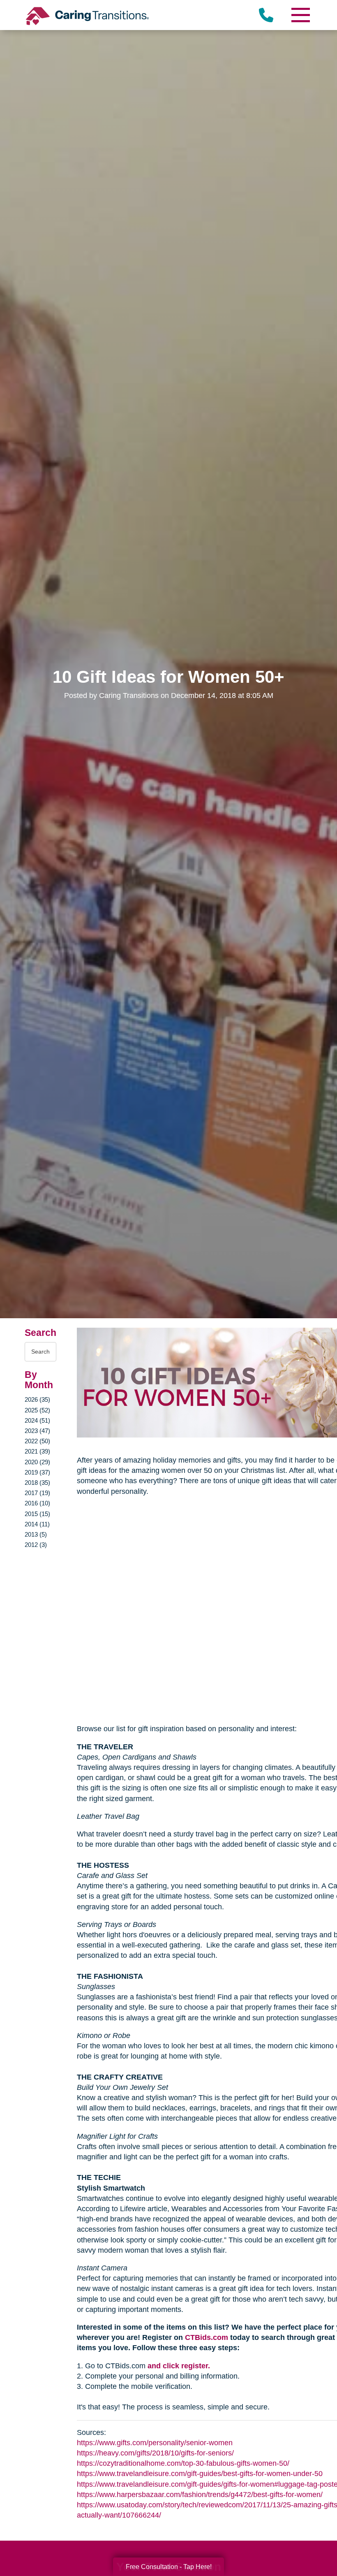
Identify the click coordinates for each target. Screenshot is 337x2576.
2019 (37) (37, 1472)
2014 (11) (37, 1524)
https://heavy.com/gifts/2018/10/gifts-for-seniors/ (155, 2453)
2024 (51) (37, 1420)
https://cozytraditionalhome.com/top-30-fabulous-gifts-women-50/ (183, 2463)
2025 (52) (37, 1410)
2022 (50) (37, 1441)
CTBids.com (207, 2337)
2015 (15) (37, 1514)
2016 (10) (37, 1503)
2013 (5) (36, 1534)
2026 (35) (37, 1399)
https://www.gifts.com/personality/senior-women (155, 2443)
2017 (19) (37, 1493)
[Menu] (300, 15)
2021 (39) (37, 1451)
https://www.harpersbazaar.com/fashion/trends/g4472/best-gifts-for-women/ (200, 2495)
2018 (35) (37, 1483)
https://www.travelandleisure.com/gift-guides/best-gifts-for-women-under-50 (200, 2474)
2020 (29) (37, 1462)
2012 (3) (36, 1545)
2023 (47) (37, 1431)
